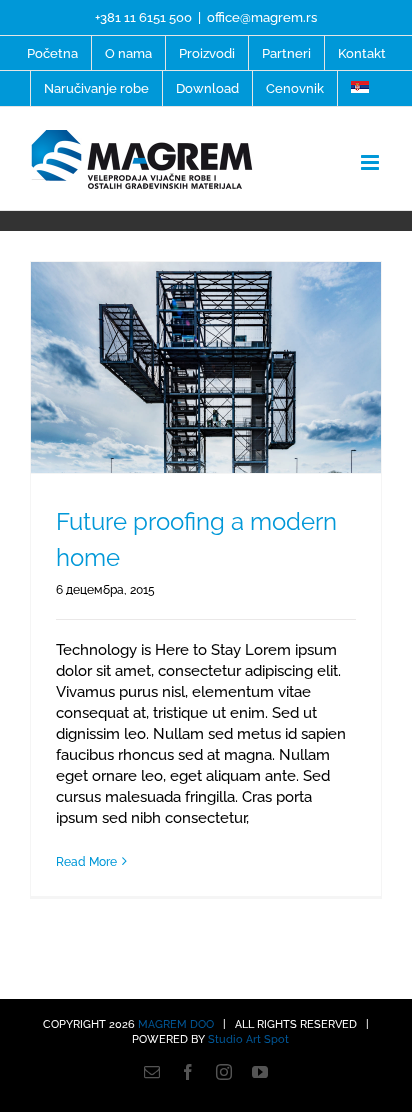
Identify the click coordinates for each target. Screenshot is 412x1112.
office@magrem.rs (262, 17)
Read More (86, 862)
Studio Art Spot (248, 1039)
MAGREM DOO (176, 1024)
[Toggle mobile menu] (371, 162)
